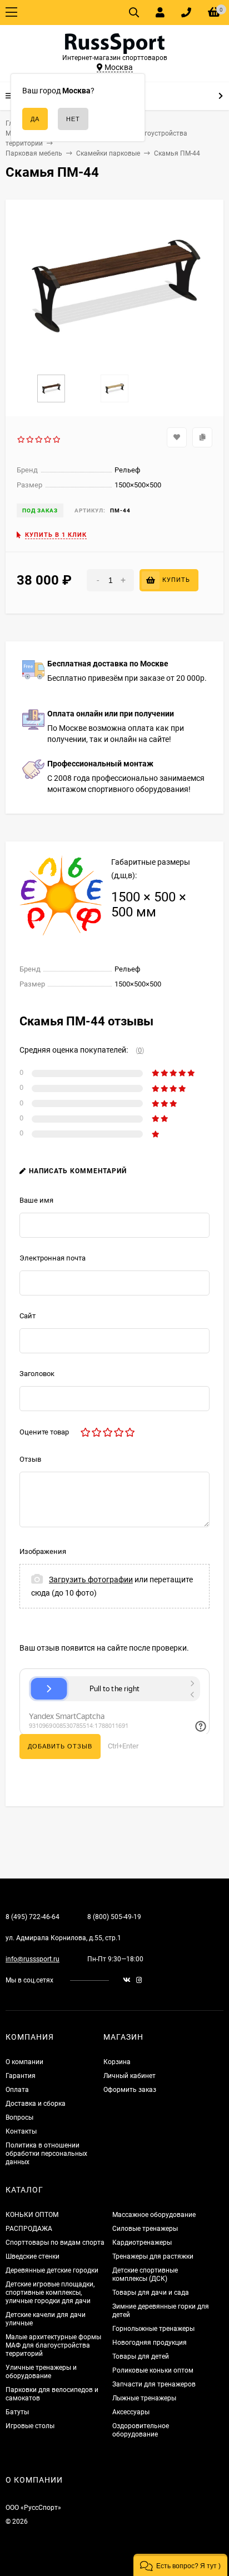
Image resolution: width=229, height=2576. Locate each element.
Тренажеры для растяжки (153, 2256)
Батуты (17, 2412)
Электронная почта (53, 1258)
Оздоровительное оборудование (141, 2430)
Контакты (21, 2131)
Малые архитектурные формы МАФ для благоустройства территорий (53, 2345)
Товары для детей (141, 2356)
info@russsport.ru (33, 1959)
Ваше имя (36, 1200)
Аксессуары (131, 2412)
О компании (24, 2062)
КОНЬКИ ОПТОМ (32, 2215)
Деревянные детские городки (52, 2270)
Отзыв (30, 1459)
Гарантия (21, 2076)
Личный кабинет (130, 2076)
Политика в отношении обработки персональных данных (46, 2154)
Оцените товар (44, 1432)
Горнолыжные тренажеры (153, 2329)
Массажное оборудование (154, 2215)
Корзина (117, 2062)
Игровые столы (30, 2426)
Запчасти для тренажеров (154, 2384)
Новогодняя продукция (150, 2343)
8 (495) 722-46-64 (33, 1917)
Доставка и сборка (36, 2104)
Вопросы (19, 2117)
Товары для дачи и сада (151, 2293)
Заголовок (37, 1374)
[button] (180, 2565)
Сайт (28, 1316)
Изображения (43, 1551)
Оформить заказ (130, 2090)
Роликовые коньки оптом (153, 2370)
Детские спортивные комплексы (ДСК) (145, 2274)
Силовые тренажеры (145, 2229)
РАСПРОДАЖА (29, 2229)
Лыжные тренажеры (144, 2398)
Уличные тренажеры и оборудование (41, 2372)
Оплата (17, 2090)
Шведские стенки (33, 2256)
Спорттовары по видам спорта (55, 2243)
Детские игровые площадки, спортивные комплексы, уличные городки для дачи (50, 2293)
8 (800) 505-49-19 (114, 1917)
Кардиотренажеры (142, 2243)
